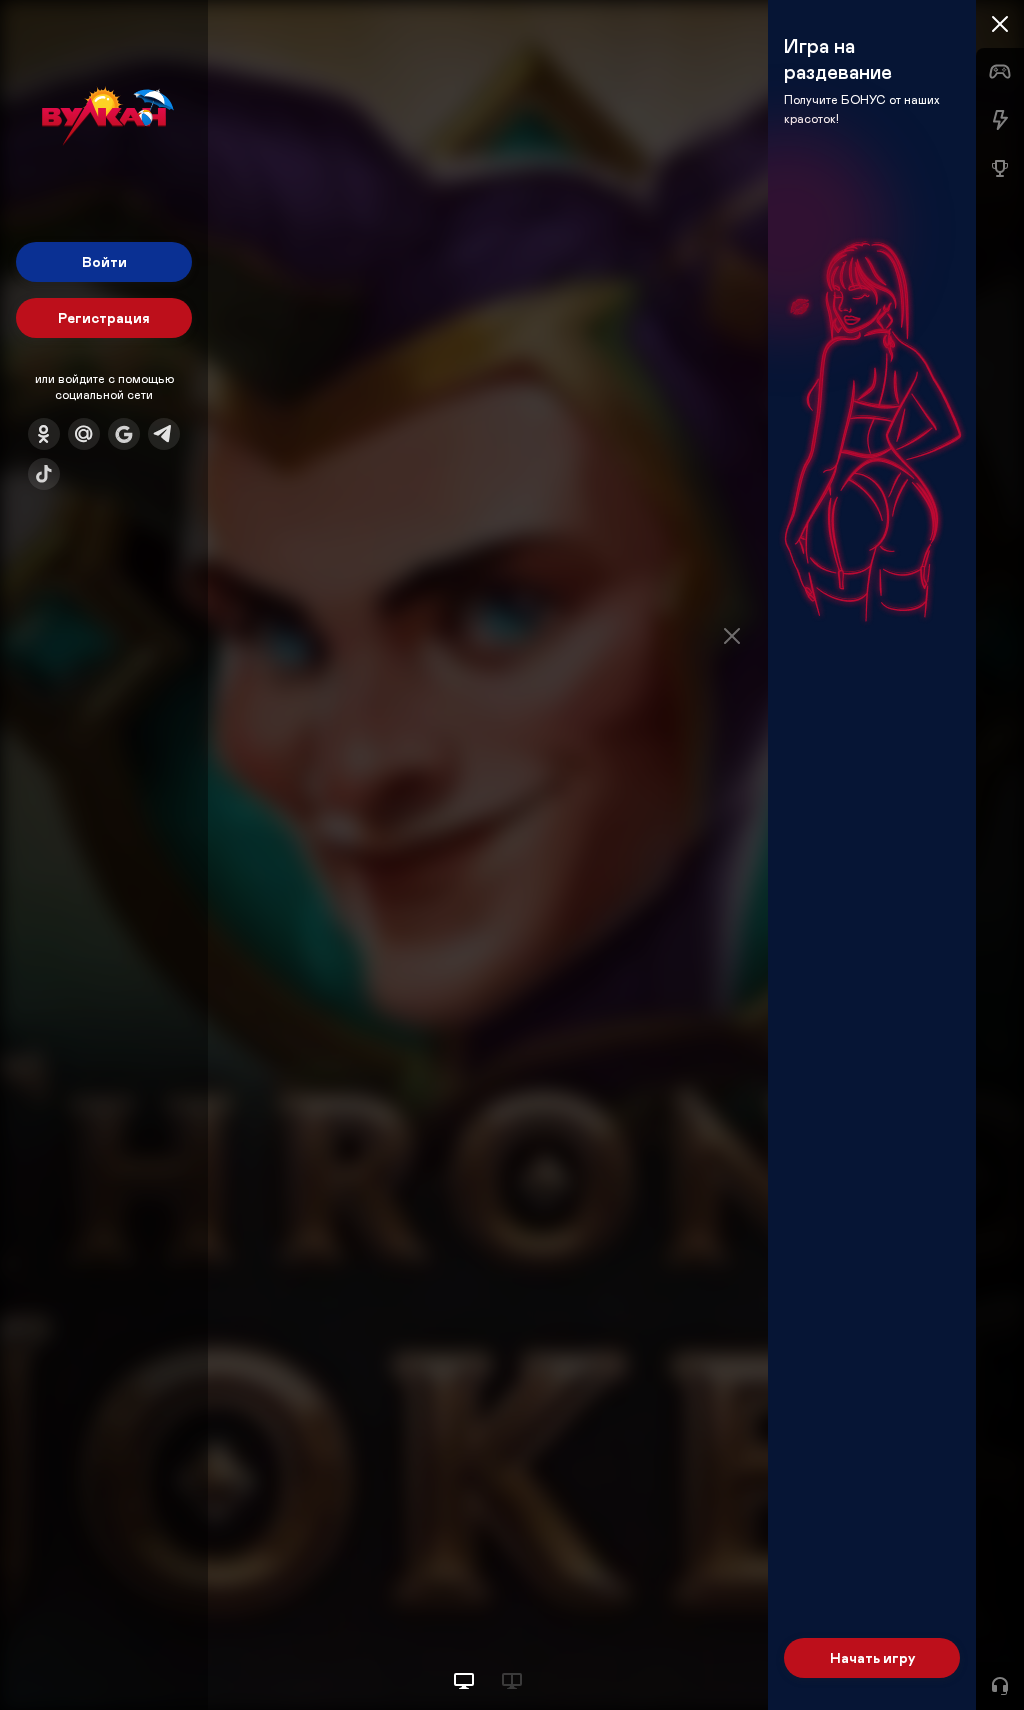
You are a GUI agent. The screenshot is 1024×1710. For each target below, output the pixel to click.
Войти (104, 261)
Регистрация (104, 317)
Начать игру (872, 1657)
